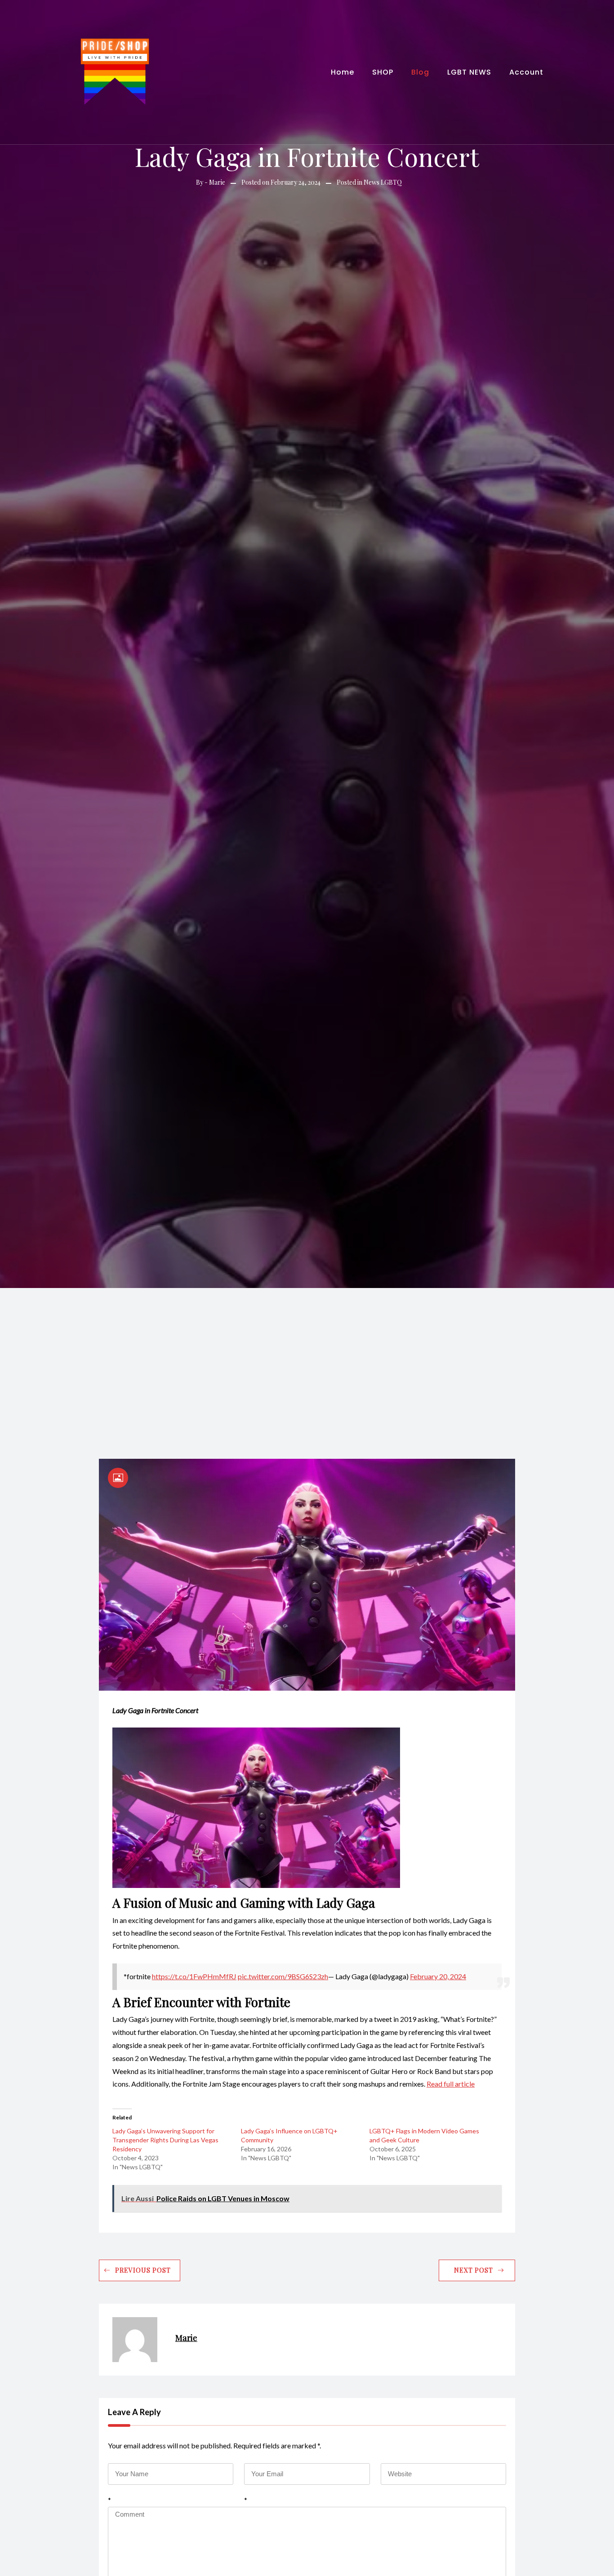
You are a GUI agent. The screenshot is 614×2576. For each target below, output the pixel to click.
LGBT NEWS (469, 72)
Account (526, 72)
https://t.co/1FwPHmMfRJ (194, 1976)
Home (343, 72)
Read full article (451, 2084)
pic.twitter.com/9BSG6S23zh (283, 1976)
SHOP (383, 72)
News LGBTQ (383, 182)
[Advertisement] (307, 1355)
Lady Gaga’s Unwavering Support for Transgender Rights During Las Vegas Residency (165, 2140)
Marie (217, 182)
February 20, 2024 (438, 1976)
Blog (420, 72)
